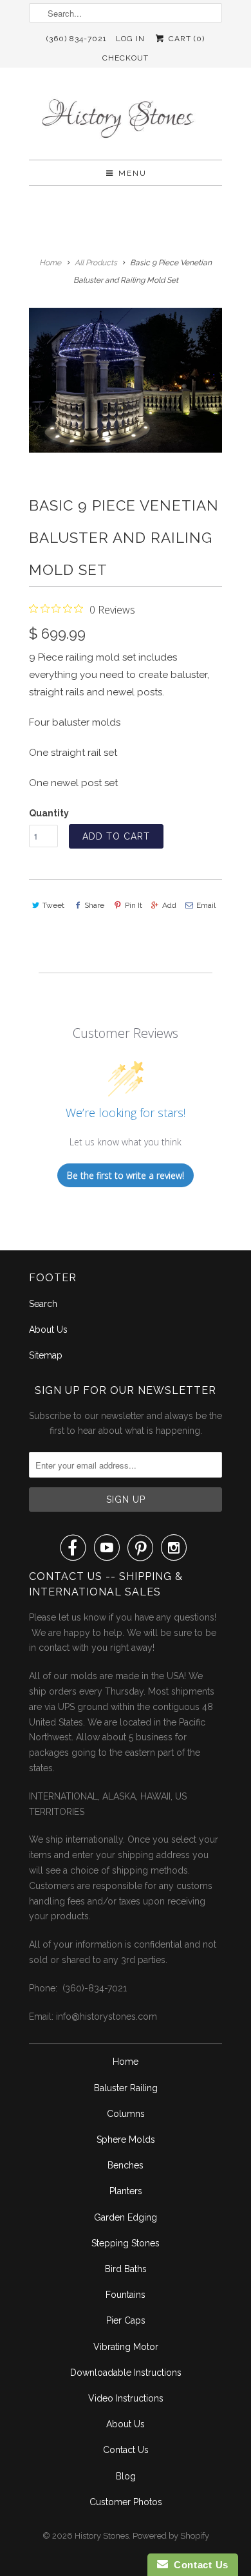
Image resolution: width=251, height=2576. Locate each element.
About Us (48, 1330)
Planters (126, 2191)
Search (43, 1304)
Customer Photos (126, 2502)
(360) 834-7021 (77, 39)
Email (206, 905)
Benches (126, 2165)
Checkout (126, 58)
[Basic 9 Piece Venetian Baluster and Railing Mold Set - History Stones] (126, 380)
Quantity (49, 813)
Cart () (185, 39)
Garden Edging (126, 2217)
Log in (130, 39)
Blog (126, 2476)
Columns (126, 2114)
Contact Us (126, 2450)
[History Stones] (126, 118)
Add (169, 905)
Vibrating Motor (126, 2347)
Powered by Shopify (171, 2536)
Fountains (126, 2295)
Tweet (53, 905)
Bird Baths (126, 2269)
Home (126, 2062)
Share (94, 905)
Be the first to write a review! (126, 1175)
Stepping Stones (126, 2243)
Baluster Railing (126, 2088)
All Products (96, 263)
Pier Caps (126, 2320)
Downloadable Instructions (126, 2373)
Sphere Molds (126, 2139)
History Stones (102, 2536)
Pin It (133, 905)
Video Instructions (126, 2398)
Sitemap (46, 1355)
